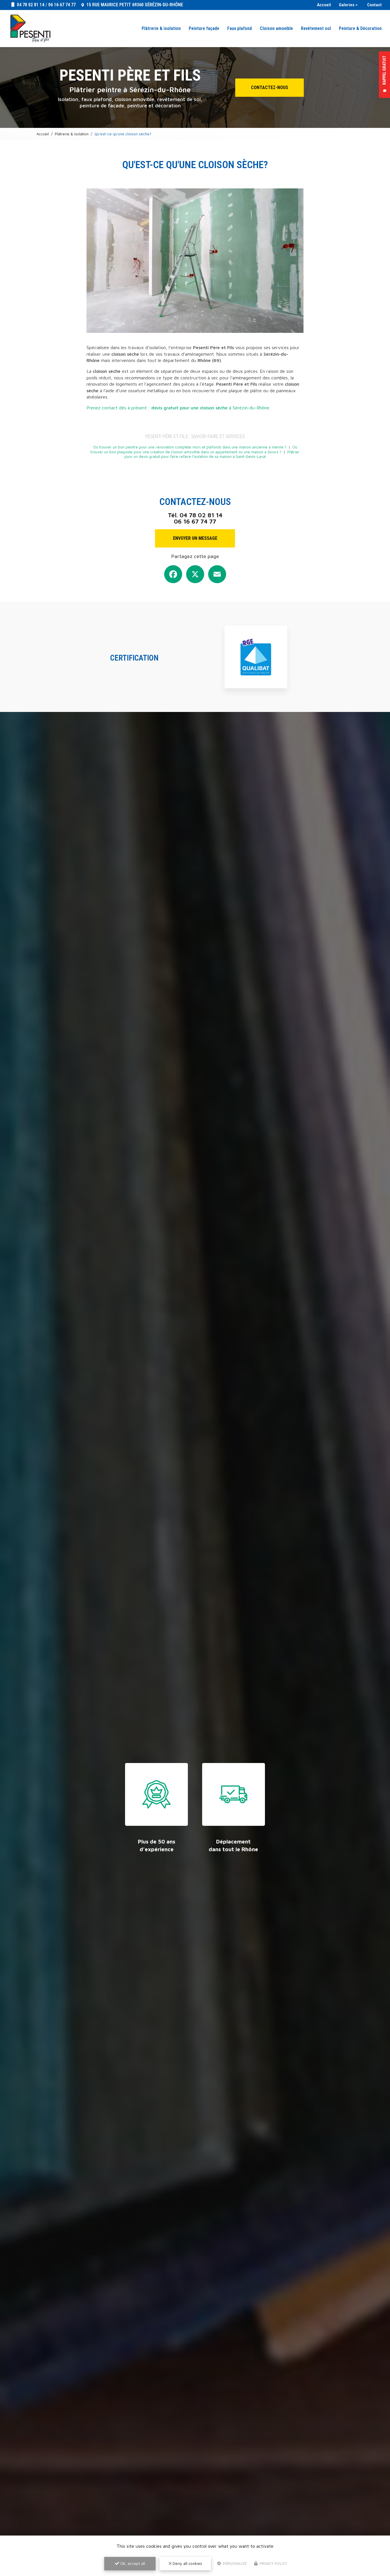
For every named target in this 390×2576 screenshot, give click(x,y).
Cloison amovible (276, 28)
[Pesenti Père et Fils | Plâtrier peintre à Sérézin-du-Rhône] (30, 29)
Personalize (234, 2563)
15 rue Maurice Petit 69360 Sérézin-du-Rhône (134, 5)
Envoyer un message (195, 538)
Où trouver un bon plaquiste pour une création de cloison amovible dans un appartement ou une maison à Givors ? (194, 450)
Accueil (324, 5)
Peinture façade (204, 28)
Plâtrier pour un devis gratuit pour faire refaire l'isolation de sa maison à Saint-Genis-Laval (212, 454)
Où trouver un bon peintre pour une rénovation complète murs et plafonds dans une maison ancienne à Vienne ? (190, 447)
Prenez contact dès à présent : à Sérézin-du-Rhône (178, 408)
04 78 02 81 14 (30, 5)
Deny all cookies (187, 2563)
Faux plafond (240, 28)
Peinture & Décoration (360, 28)
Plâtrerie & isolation (161, 28)
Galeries (347, 5)
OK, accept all (132, 2563)
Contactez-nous (270, 87)
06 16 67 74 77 (62, 5)
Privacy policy (273, 2563)
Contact (374, 5)
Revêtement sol (316, 28)
